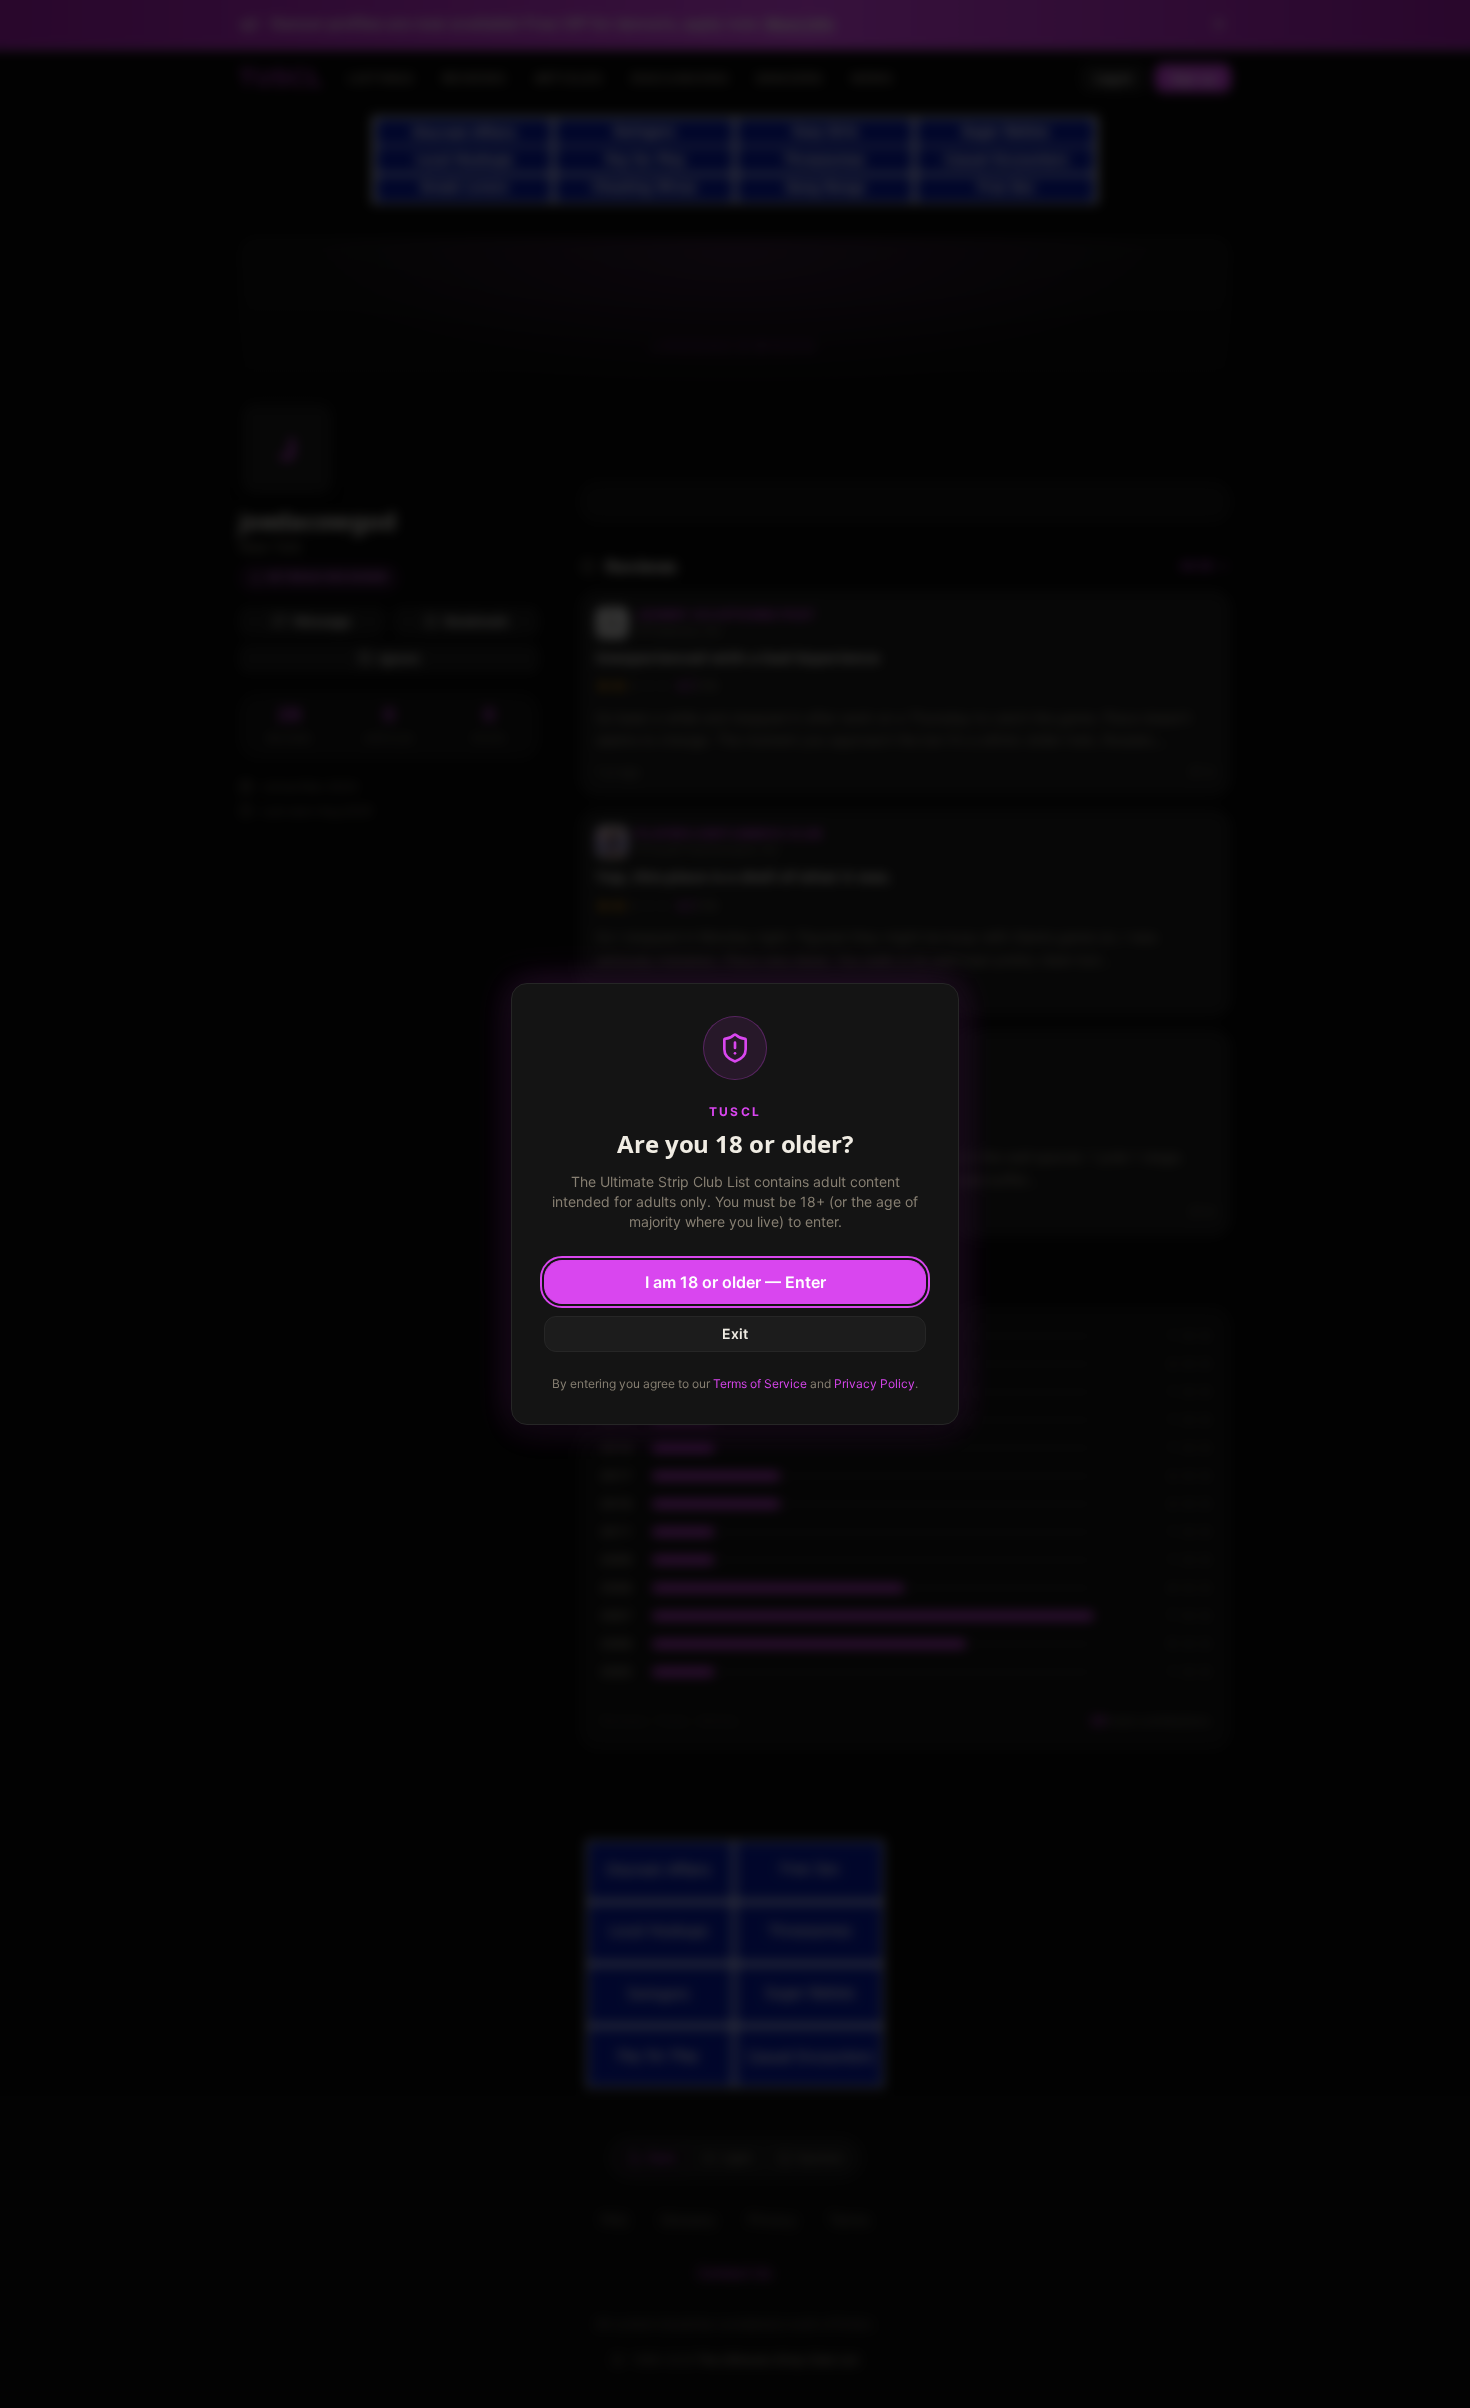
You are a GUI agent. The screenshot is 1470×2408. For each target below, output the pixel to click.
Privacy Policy (874, 1383)
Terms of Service (760, 1383)
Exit (735, 1333)
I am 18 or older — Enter (735, 1282)
